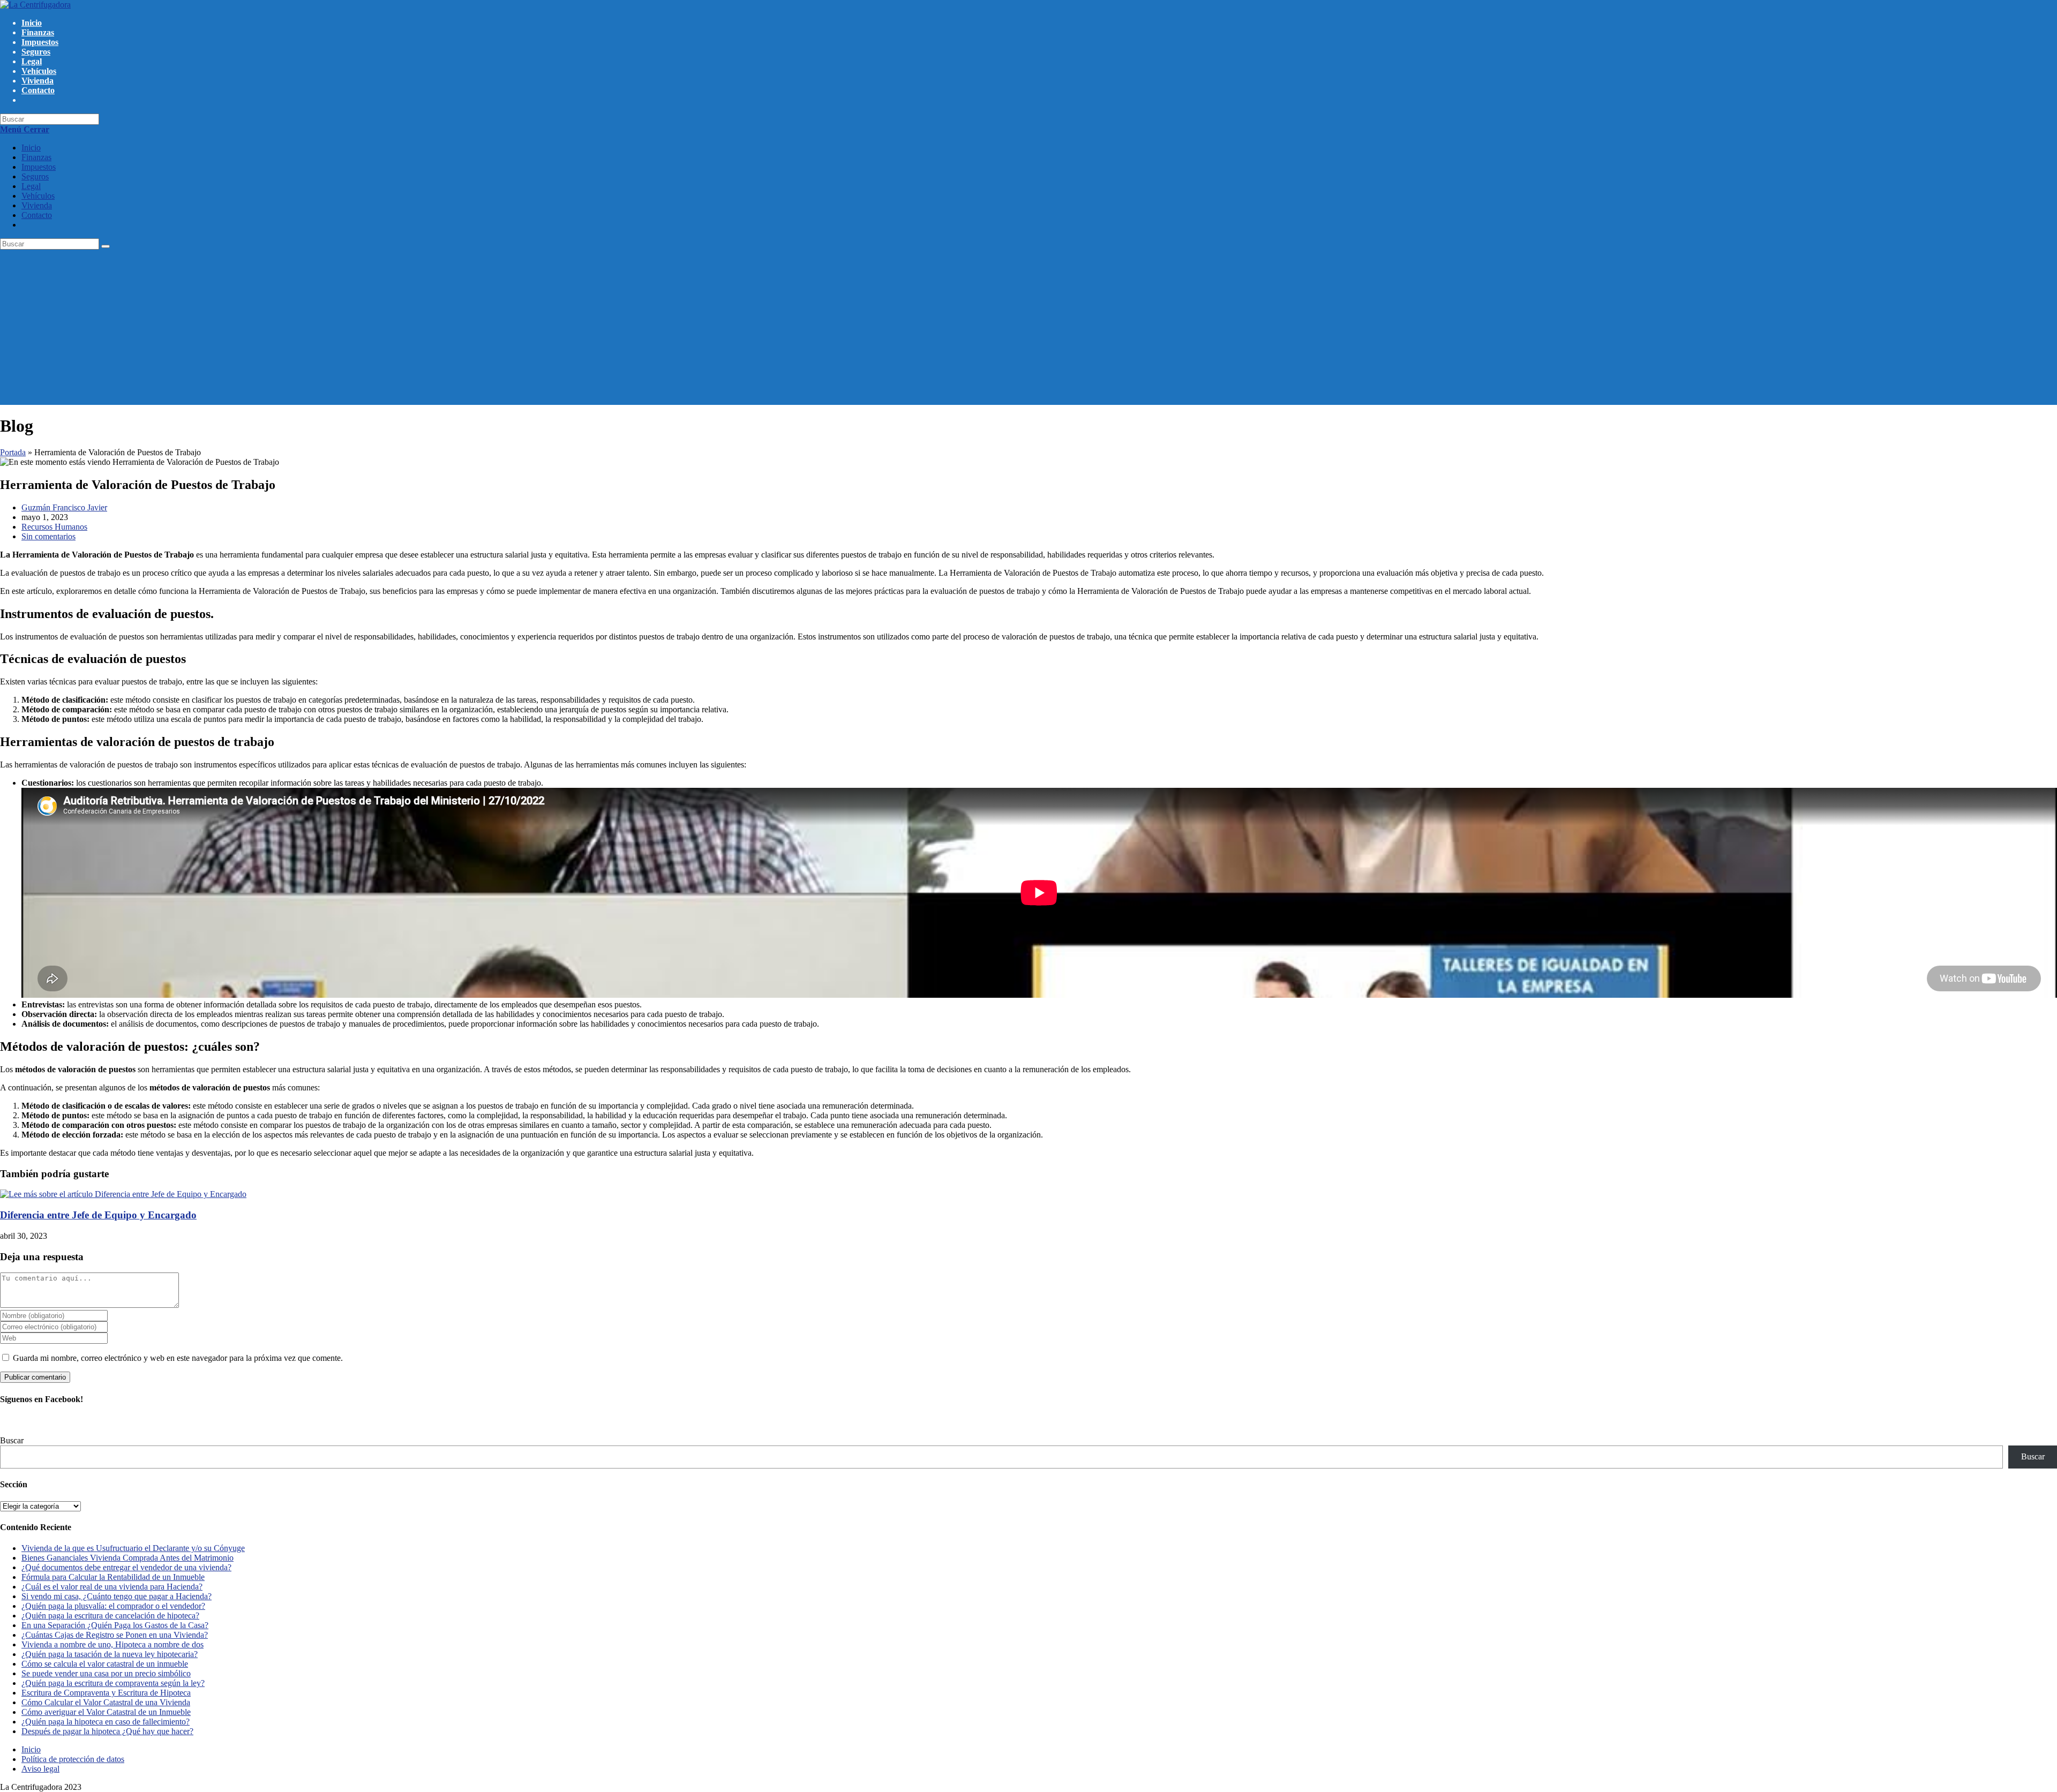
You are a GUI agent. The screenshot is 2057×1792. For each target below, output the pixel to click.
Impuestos (39, 167)
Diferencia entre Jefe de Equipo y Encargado (98, 1215)
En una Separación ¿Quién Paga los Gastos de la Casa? (115, 1625)
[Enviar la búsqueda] (106, 246)
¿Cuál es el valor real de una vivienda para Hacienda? (112, 1587)
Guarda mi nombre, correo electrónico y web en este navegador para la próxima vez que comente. (178, 1358)
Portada (13, 452)
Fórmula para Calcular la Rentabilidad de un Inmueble (113, 1577)
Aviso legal (40, 1769)
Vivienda (37, 205)
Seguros (35, 176)
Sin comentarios (48, 536)
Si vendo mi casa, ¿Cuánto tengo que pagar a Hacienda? (117, 1596)
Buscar (12, 1440)
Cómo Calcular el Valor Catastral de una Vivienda (106, 1702)
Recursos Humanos (54, 527)
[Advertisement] (1028, 330)
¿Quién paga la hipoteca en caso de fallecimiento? (106, 1722)
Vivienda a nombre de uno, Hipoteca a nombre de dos (112, 1644)
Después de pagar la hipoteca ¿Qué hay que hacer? (107, 1731)
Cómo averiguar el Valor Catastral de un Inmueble (106, 1712)
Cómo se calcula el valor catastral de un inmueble (105, 1664)
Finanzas (36, 157)
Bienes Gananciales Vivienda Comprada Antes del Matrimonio (127, 1558)
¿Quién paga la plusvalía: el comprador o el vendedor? (113, 1606)
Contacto (37, 215)
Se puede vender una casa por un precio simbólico (106, 1673)
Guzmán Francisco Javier (64, 507)
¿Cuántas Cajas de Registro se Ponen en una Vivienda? (115, 1635)
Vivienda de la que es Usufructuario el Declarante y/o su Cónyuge (133, 1548)
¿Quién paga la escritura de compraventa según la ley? (113, 1683)
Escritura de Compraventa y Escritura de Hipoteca (106, 1693)
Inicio (31, 148)
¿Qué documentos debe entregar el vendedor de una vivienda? (126, 1567)
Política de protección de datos (73, 1759)
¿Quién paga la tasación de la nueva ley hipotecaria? (110, 1654)
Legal (31, 186)
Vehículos (38, 196)
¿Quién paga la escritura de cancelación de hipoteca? (110, 1616)
